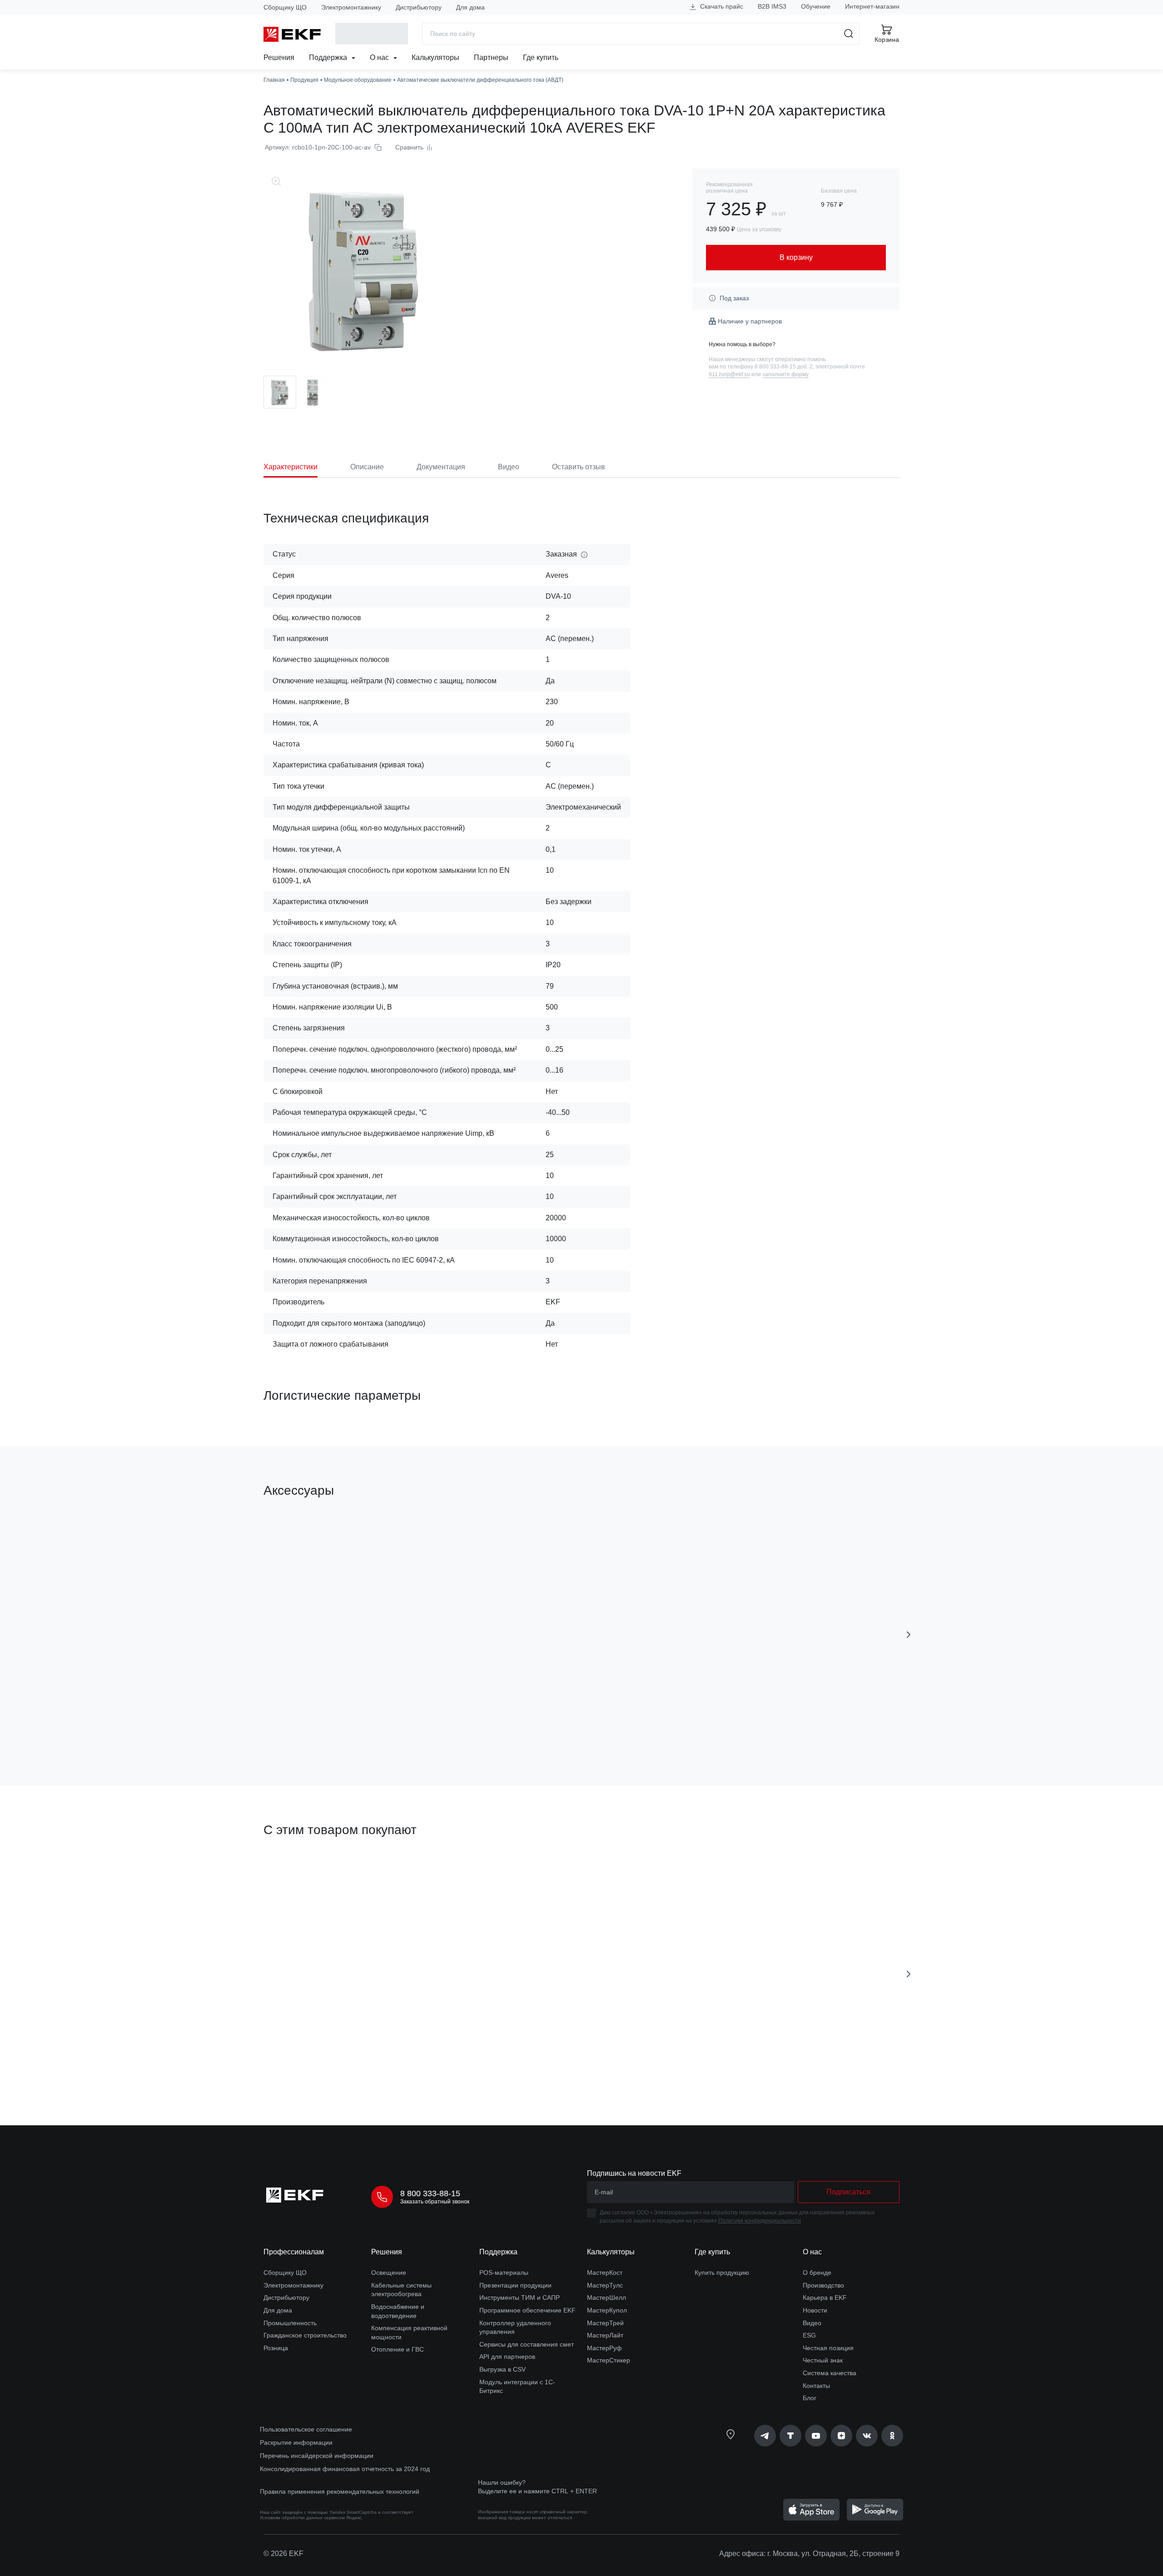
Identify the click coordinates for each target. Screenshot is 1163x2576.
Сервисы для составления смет (527, 2344)
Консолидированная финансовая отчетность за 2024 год (345, 2469)
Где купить (541, 57)
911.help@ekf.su (729, 374)
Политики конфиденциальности (760, 2221)
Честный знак (823, 2360)
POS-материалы (504, 2273)
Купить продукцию (722, 2273)
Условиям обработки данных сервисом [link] (302, 2518)
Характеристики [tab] (291, 467)
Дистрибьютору (419, 7)
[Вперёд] (909, 1635)
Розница (276, 2348)
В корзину (316, 1728)
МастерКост (605, 2273)
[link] (765, 2436)
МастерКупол (607, 2310)
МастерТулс (605, 2285)
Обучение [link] (816, 6)
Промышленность (290, 2323)
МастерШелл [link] (606, 2298)
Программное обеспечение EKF (527, 2310)
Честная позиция (828, 2348)
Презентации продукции (515, 2285)
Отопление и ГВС (398, 2349)
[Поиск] (849, 34)
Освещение (389, 2273)
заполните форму (785, 374)
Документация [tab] (441, 467)
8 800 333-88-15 (430, 2193)
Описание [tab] (367, 467)
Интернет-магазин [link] (872, 6)
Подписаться (316, 2067)
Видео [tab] (509, 467)
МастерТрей (605, 2323)
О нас (380, 57)
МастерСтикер (609, 2360)
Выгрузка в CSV (502, 2369)
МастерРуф (604, 2348)
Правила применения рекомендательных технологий (340, 2491)
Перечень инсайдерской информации (317, 2456)
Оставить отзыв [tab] (579, 467)
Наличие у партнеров (750, 321)
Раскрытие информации (296, 2442)
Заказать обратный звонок (435, 2202)
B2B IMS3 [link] (772, 6)
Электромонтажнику (351, 7)
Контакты (816, 2386)
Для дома (470, 7)
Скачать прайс (721, 6)
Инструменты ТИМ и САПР (519, 2298)
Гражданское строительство (305, 2335)
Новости (815, 2310)
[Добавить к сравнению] (397, 1728)
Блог (810, 2398)
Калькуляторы (435, 57)
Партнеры (491, 57)
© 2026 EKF (283, 2554)
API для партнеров (507, 2357)
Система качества (830, 2373)
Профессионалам (294, 2252)
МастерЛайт (605, 2335)
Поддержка (329, 57)
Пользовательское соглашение (306, 2429)
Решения (279, 57)
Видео (812, 2323)
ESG (809, 2335)
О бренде (817, 2273)
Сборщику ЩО (285, 7)
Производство (823, 2285)
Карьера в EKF (825, 2298)
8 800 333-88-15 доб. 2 (784, 367)
